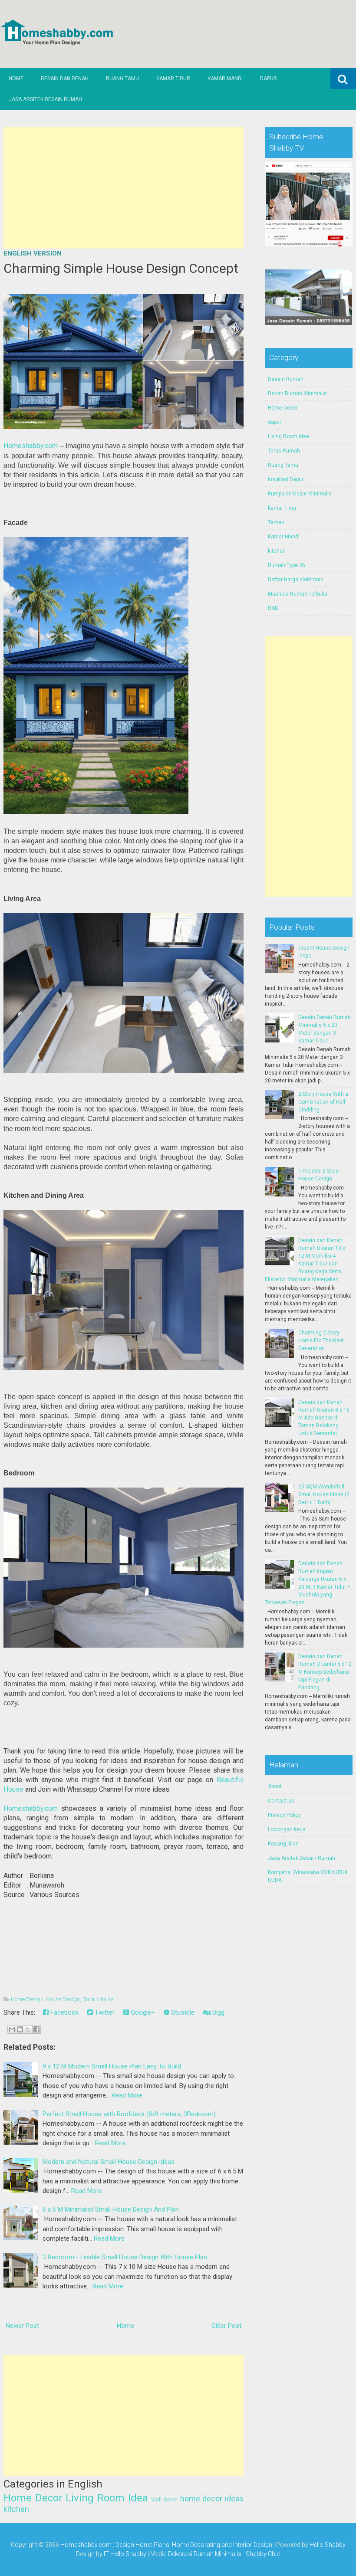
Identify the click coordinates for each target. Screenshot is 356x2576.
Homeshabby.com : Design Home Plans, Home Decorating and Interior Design (166, 2545)
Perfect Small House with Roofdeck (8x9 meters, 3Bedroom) (129, 2114)
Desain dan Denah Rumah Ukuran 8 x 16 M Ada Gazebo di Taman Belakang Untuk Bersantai (324, 1418)
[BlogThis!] (20, 2029)
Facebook (64, 2012)
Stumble (182, 2012)
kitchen (16, 2509)
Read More (127, 2095)
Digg (218, 2012)
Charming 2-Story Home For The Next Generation (321, 1340)
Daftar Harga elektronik (295, 580)
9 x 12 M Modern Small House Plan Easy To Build (112, 2066)
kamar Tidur (282, 508)
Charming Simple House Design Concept (121, 268)
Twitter (104, 2012)
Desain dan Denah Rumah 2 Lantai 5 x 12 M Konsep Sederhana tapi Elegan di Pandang (325, 1672)
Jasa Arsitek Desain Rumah (45, 99)
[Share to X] (28, 2029)
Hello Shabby (328, 2545)
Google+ (142, 2012)
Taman (276, 522)
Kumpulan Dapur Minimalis (300, 494)
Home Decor (33, 2498)
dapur (275, 422)
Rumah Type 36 (287, 565)
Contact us (281, 1801)
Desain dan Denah (65, 79)
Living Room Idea (107, 2498)
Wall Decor (165, 2500)
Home (16, 79)
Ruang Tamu (122, 79)
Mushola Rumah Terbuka (298, 594)
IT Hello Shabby (125, 2554)
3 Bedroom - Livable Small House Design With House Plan (125, 2257)
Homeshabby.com (31, 446)
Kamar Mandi (225, 79)
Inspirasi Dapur (286, 479)
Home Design (27, 1999)
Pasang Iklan (283, 1844)
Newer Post (22, 2326)
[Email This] (12, 2029)
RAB (273, 608)
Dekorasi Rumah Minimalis (205, 2554)
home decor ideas (212, 2499)
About (275, 1786)
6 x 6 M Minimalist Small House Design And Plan (111, 2209)
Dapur (269, 79)
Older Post (226, 2326)
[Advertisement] (124, 188)
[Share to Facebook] (36, 2029)
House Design (63, 1999)
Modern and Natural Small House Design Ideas (109, 2162)
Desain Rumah (286, 379)
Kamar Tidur (173, 79)
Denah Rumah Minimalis (297, 393)
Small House (98, 1999)
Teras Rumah (284, 451)
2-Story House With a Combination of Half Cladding (323, 1102)
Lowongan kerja (287, 1829)
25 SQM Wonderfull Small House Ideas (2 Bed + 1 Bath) (324, 1494)
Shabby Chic (263, 2554)
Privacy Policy (284, 1815)
